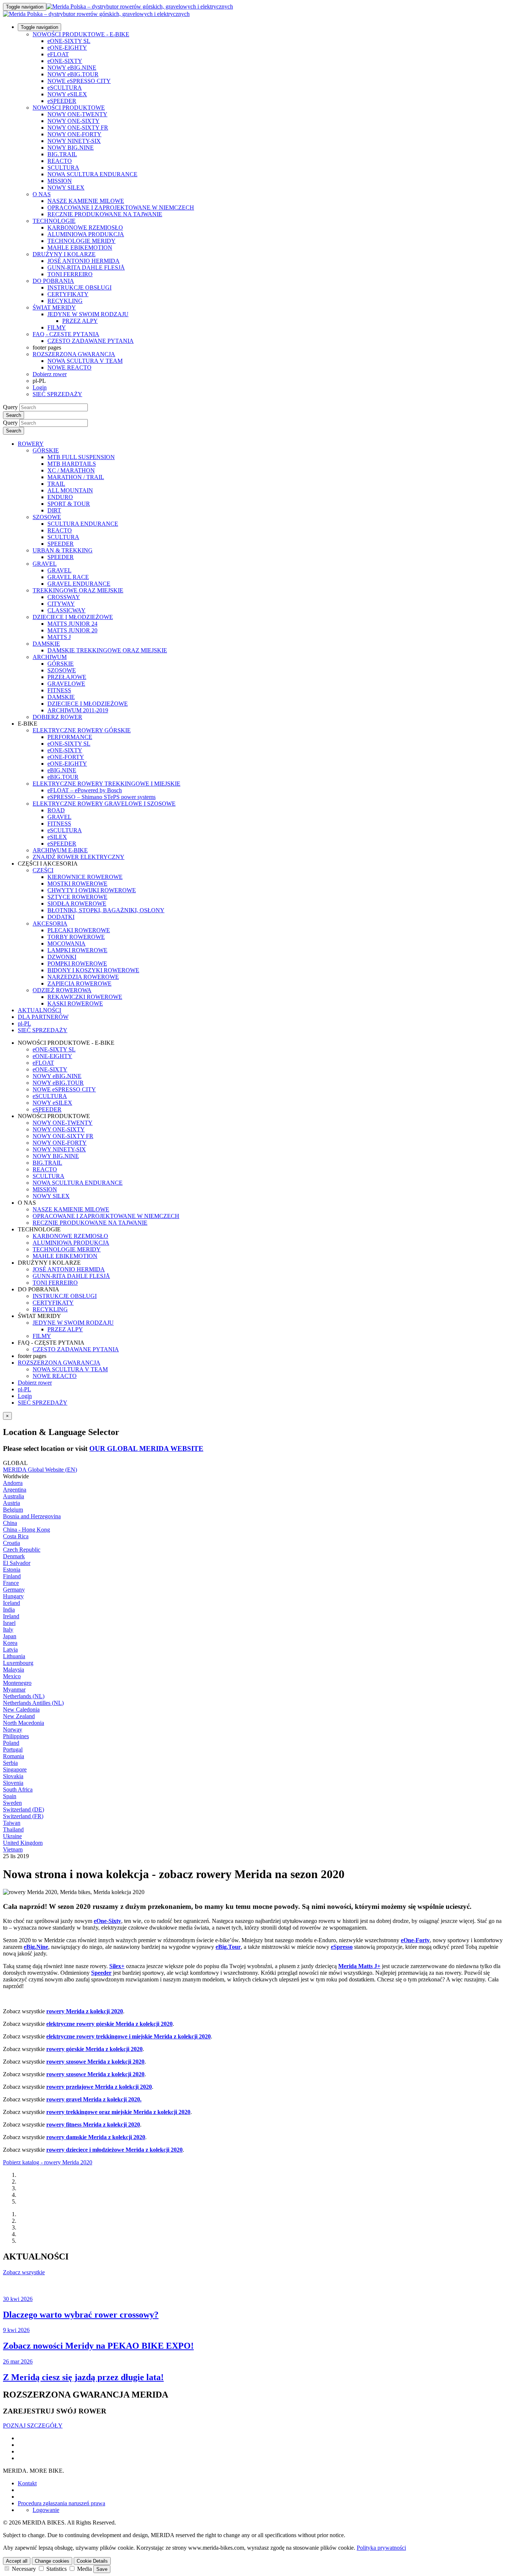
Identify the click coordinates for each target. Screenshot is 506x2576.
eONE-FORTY (66, 757)
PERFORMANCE (70, 737)
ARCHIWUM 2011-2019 (78, 710)
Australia (14, 1496)
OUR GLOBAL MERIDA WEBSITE (146, 1448)
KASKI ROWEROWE (75, 1003)
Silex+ (117, 1966)
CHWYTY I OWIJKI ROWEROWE (92, 890)
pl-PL (24, 1389)
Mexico (12, 1676)
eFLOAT (58, 54)
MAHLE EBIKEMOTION (80, 247)
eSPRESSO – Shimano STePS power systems (101, 797)
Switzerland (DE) (24, 1809)
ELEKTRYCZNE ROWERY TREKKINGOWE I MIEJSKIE (106, 784)
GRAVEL (45, 564)
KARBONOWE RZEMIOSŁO (85, 228)
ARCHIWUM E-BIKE (60, 850)
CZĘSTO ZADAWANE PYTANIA (91, 341)
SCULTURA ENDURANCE (83, 524)
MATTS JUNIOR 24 (72, 624)
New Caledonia (21, 1709)
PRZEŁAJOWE (67, 677)
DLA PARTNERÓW (43, 1017)
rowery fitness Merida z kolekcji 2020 (93, 2125)
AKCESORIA (50, 924)
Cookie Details (92, 2561)
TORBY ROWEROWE (76, 937)
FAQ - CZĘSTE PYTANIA (66, 334)
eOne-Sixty (107, 1921)
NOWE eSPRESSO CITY (79, 81)
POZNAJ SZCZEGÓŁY (33, 2426)
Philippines (16, 1736)
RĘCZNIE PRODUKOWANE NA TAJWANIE (105, 214)
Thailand (13, 1829)
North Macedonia (24, 1723)
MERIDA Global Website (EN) (40, 1470)
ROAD (56, 810)
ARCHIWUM (50, 657)
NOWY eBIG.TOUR (73, 74)
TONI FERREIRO (70, 274)
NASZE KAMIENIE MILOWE (86, 201)
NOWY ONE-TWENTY (77, 114)
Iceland (11, 1603)
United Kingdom (23, 1843)
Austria (11, 1503)
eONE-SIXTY (65, 61)
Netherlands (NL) (24, 1696)
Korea (10, 1643)
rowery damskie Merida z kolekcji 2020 (96, 2137)
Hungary (13, 1596)
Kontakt (27, 2483)
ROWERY (31, 444)
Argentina (15, 1490)
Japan (10, 1636)
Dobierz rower (50, 374)
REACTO (60, 161)
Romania (14, 1756)
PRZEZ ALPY (80, 321)
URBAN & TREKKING (63, 550)
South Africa (18, 1789)
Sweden (12, 1803)
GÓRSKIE (46, 450)
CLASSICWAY (66, 610)
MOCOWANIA (66, 944)
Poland (11, 1743)
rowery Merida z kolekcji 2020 (85, 2011)
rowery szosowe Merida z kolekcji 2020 (95, 2062)
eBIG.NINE (62, 770)
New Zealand (19, 1716)
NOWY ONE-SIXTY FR (78, 128)
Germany (14, 1590)
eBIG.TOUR (63, 777)
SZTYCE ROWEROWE (77, 897)
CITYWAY (61, 604)
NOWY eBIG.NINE (72, 68)
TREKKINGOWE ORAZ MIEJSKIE (78, 590)
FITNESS (59, 690)
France (11, 1583)
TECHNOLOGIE (54, 221)
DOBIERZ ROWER (57, 717)
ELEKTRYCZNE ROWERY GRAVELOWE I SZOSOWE (104, 804)
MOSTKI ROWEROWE (77, 884)
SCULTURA (63, 168)
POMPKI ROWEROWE (77, 964)
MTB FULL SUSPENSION (81, 457)
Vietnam (13, 1849)
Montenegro (17, 1683)
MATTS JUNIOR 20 (72, 630)
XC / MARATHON (71, 470)
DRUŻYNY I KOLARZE (64, 254)
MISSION (60, 181)
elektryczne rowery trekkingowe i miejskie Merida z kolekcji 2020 (129, 2036)
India (9, 1610)
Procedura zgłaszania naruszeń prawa (61, 2503)
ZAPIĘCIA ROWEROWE (79, 983)
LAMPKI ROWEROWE (77, 950)
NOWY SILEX (66, 188)
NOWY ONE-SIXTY (74, 121)
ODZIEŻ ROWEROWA (62, 990)
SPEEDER (61, 544)
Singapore (15, 1769)
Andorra (13, 1483)
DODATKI (61, 917)
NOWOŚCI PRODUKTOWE (69, 108)
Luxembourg (18, 1663)
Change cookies (52, 2561)
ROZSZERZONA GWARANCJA (74, 354)
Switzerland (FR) (23, 1816)
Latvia (10, 1650)
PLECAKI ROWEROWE (79, 930)
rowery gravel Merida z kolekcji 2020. (94, 2099)
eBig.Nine (36, 1947)
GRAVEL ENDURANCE (79, 584)
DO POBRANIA (53, 281)
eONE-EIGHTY (67, 48)
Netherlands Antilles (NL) (33, 1703)
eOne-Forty (415, 1940)
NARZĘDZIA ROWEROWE (83, 977)
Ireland (11, 1616)
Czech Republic (22, 1550)
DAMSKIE (46, 644)
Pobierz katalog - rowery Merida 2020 (48, 2162)
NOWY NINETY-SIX (74, 141)
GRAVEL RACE (68, 577)
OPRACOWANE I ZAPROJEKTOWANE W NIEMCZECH (121, 208)
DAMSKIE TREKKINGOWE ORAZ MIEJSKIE (107, 650)
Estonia (12, 1570)
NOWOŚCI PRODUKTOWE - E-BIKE (81, 34)
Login (40, 387)
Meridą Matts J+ (359, 1966)
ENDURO (60, 497)
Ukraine (12, 1836)
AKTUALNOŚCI (39, 1010)
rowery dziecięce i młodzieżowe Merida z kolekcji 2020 (114, 2150)
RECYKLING (65, 301)
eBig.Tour (228, 1947)
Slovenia (13, 1783)
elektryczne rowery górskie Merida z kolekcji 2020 (109, 2024)
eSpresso (342, 1947)
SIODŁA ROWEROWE (77, 904)
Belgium (13, 1510)
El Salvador (17, 1563)
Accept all (17, 2561)
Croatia (11, 1543)
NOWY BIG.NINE (71, 148)
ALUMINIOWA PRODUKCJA (86, 234)
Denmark (14, 1556)
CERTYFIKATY (68, 294)
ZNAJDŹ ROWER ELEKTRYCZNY (79, 857)
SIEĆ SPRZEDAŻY (57, 394)
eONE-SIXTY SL (69, 41)
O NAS (42, 194)
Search (14, 415)
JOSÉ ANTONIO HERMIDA (84, 261)
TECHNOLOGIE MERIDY (81, 241)
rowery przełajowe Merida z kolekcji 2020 (99, 2087)
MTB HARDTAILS (72, 464)
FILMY (57, 327)
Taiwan (12, 1823)
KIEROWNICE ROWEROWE (85, 877)
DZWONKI (62, 957)
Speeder (101, 1973)
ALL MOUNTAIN (70, 490)
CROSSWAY (64, 597)
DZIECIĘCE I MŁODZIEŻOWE (73, 617)
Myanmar (14, 1690)
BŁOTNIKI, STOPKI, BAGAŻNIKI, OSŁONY (106, 910)
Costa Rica (16, 1536)
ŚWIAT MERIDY (54, 307)
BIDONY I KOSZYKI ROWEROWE (93, 970)
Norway (13, 1729)
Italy (8, 1630)
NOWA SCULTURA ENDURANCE (92, 174)
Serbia (10, 1763)
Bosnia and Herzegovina (32, 1516)
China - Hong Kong (26, 1530)
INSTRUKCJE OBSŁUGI (79, 287)
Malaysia (14, 1670)
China (10, 1523)
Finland (12, 1576)
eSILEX (57, 837)
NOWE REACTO (69, 367)
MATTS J (59, 637)
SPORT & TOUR (69, 504)
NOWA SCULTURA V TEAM (85, 361)
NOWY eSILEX (67, 94)
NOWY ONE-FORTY (74, 134)
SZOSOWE (47, 517)
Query (10, 407)
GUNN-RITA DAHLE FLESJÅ (86, 267)
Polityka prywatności (381, 2548)
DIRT (54, 510)
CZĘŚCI (43, 870)
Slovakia (13, 1776)
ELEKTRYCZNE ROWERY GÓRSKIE (82, 730)
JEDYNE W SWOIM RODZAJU (88, 314)
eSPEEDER (62, 101)
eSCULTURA (65, 88)
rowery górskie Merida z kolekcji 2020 (94, 2049)
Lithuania (14, 1656)
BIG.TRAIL (62, 154)
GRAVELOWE (66, 684)
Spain (10, 1796)
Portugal (13, 1749)
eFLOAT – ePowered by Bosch (85, 790)
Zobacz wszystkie (24, 2272)
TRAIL (56, 484)
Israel (9, 1623)
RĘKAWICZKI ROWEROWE (85, 997)
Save (102, 2569)
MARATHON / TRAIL (76, 477)
